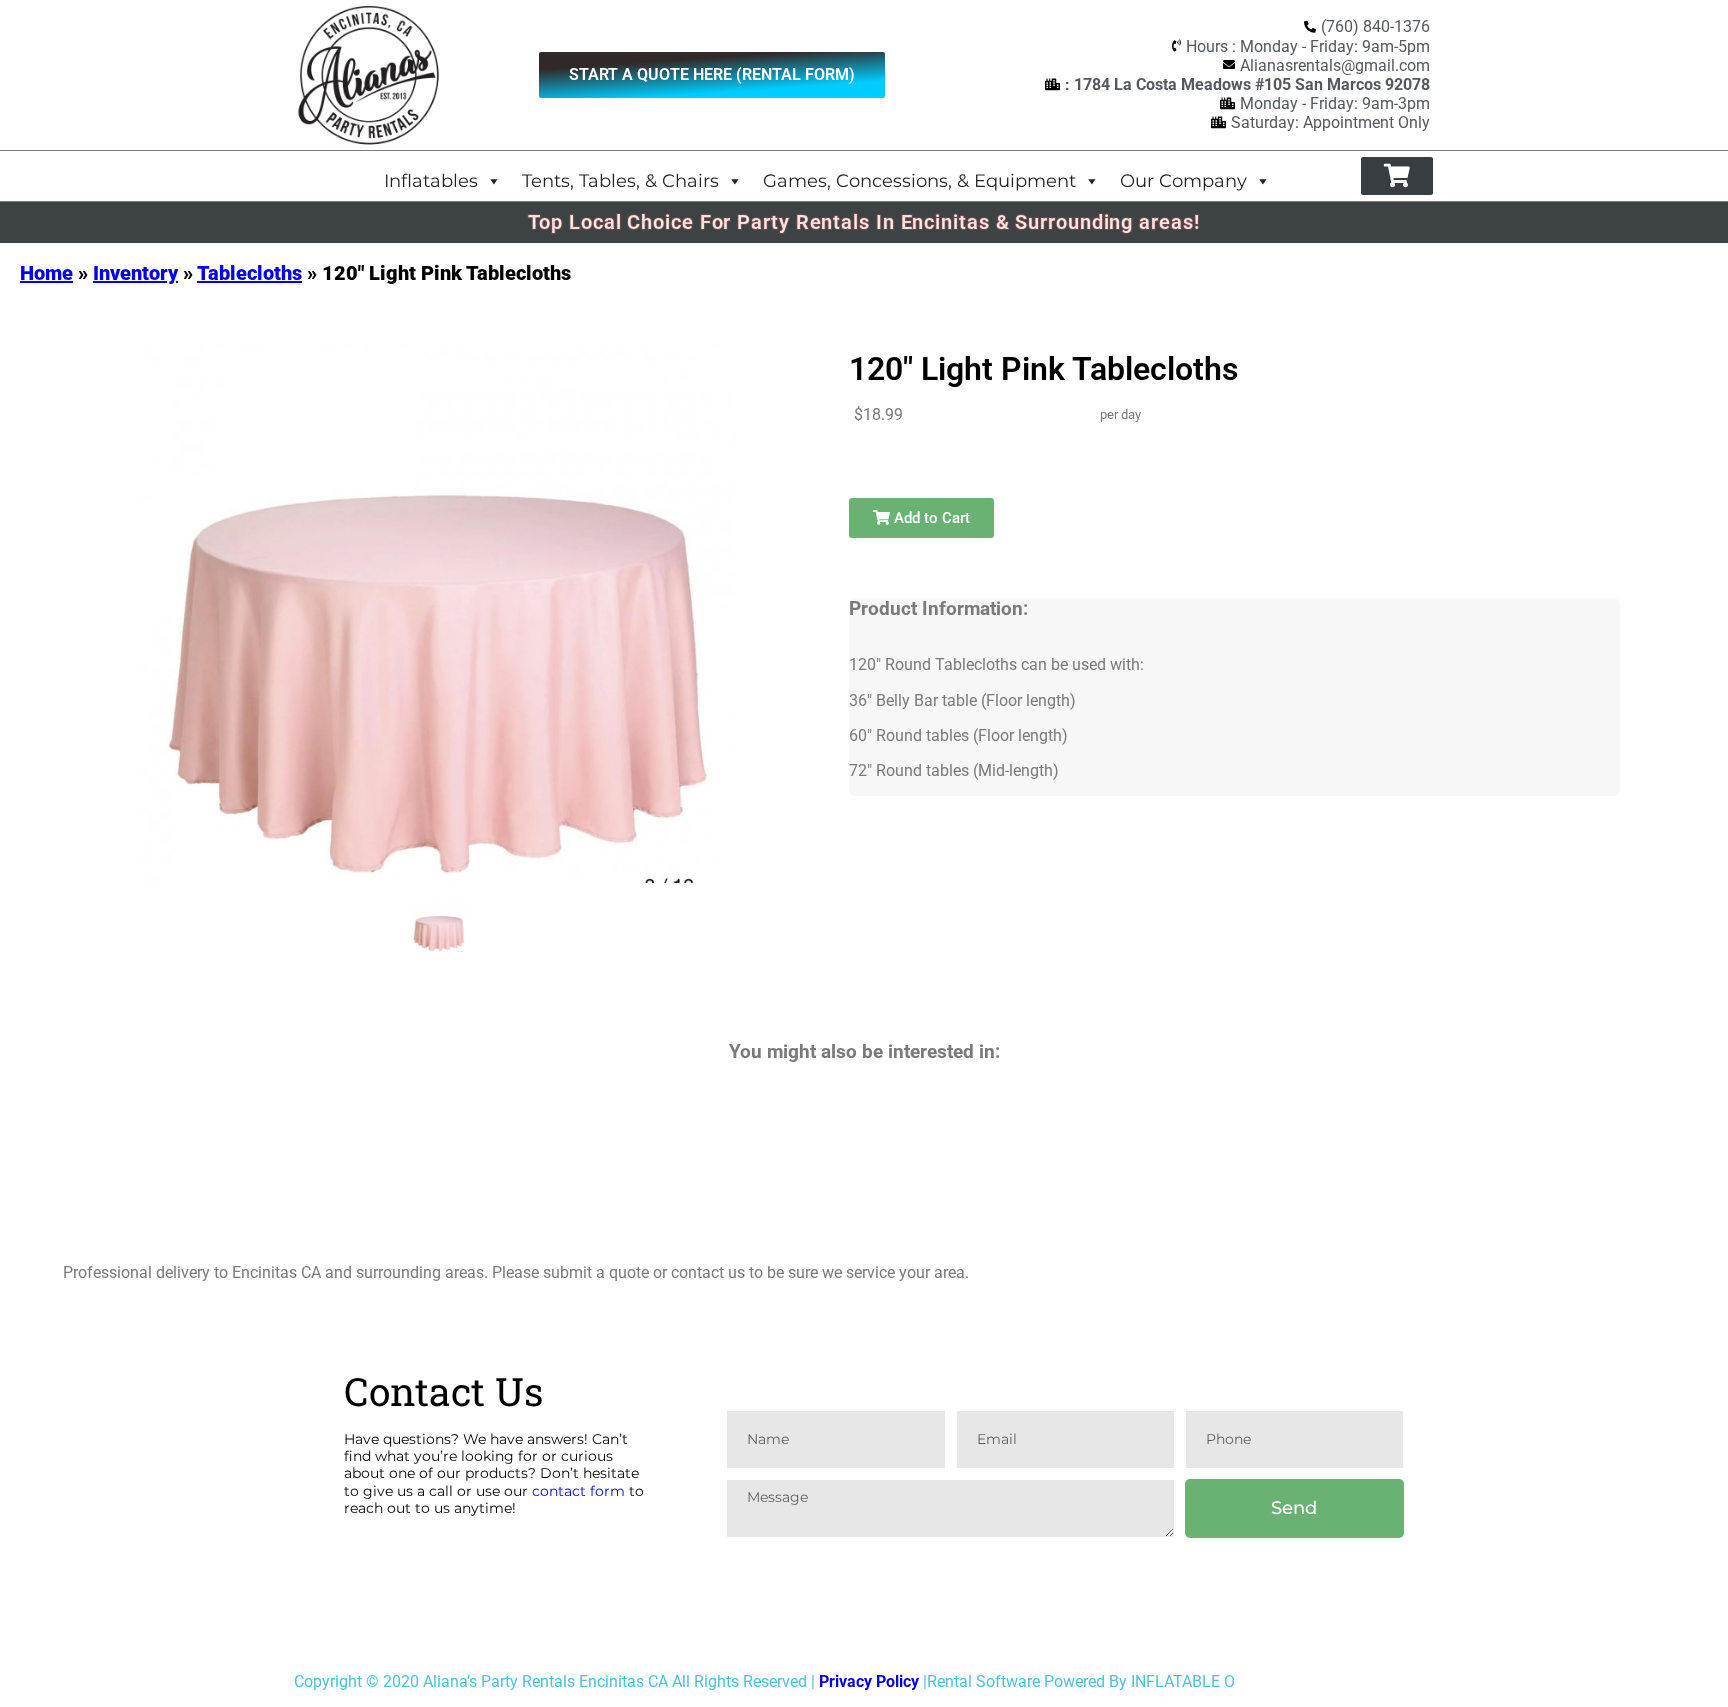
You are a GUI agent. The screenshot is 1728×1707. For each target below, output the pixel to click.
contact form (578, 1491)
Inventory (135, 273)
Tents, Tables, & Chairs (620, 180)
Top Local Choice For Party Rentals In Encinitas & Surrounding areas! (863, 222)
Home (46, 273)
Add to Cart (930, 518)
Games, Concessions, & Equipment (919, 180)
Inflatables (431, 180)
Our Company (1183, 180)
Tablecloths (249, 273)
